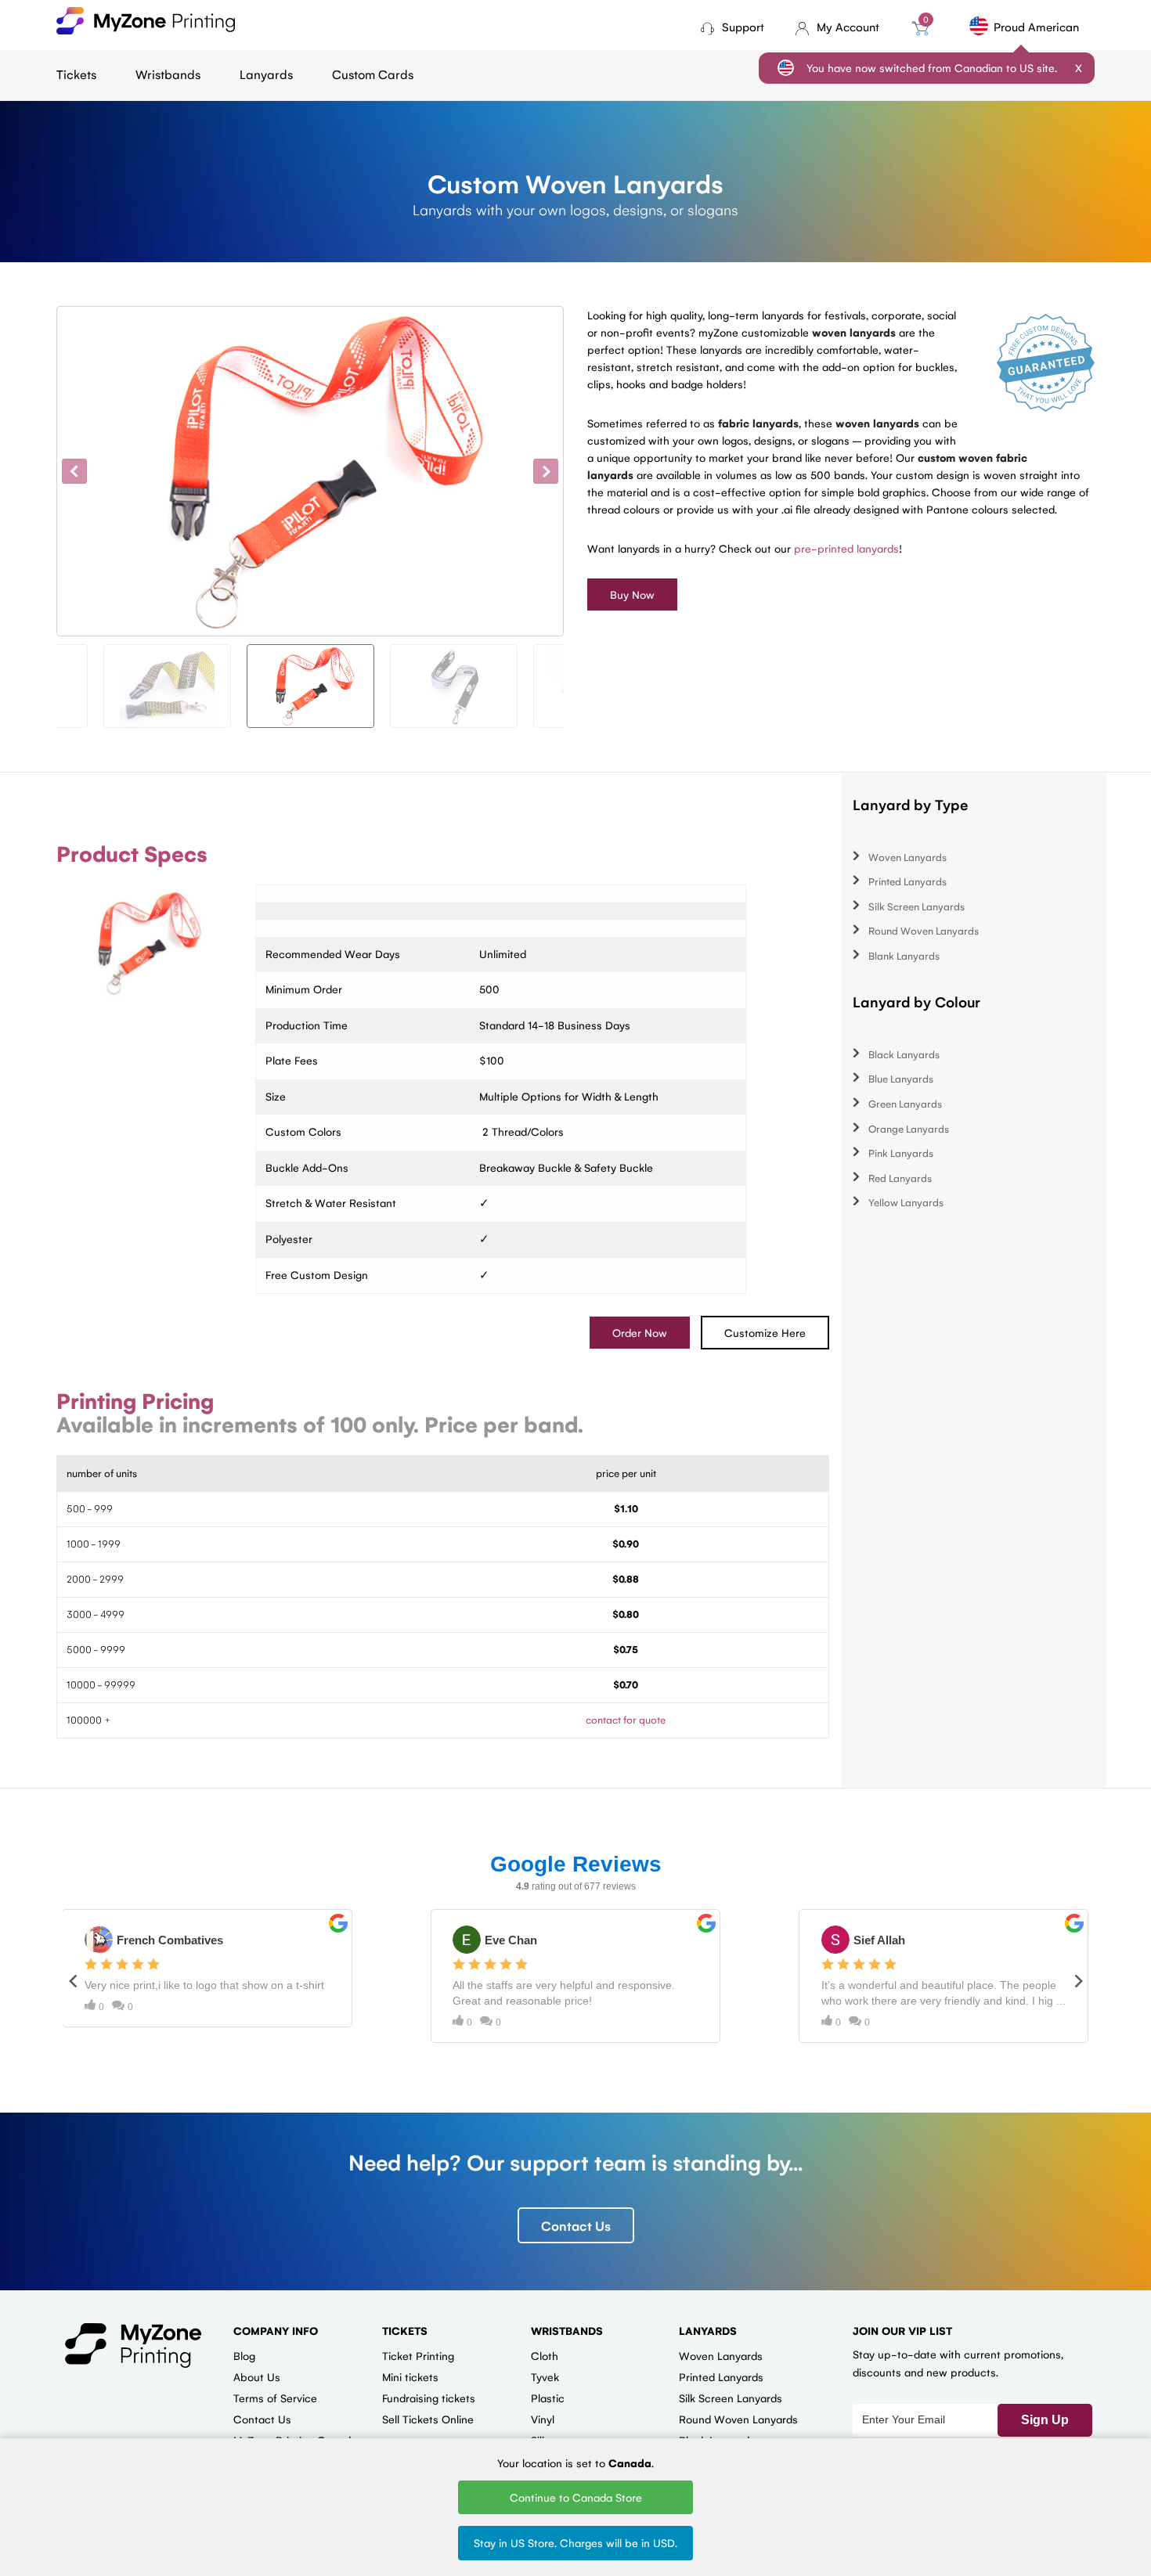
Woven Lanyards (907, 857)
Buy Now (632, 594)
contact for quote (626, 1719)
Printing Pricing (135, 1400)
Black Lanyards (904, 1054)
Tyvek (545, 2376)
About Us (257, 2376)
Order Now (640, 1332)
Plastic (548, 2398)
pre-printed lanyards (846, 548)
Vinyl (543, 2419)
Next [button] (546, 471)
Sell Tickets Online (428, 2419)
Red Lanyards (900, 1178)
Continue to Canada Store (576, 2497)
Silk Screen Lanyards (916, 906)
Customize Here (765, 1332)
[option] (310, 471)
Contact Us (576, 2225)
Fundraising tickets (429, 2398)
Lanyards (266, 74)
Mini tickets (410, 2376)
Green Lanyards (905, 1103)
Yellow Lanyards (906, 1202)
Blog (244, 2355)
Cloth (545, 2355)
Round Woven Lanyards (924, 930)
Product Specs (132, 853)
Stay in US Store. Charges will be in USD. (575, 2542)
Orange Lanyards (909, 1128)
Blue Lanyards (901, 1078)
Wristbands (168, 74)
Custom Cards (373, 74)
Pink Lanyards (901, 1153)
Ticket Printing (418, 2355)
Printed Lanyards (907, 881)
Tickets (76, 74)
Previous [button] (74, 471)
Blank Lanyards (904, 955)
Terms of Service (275, 2398)
